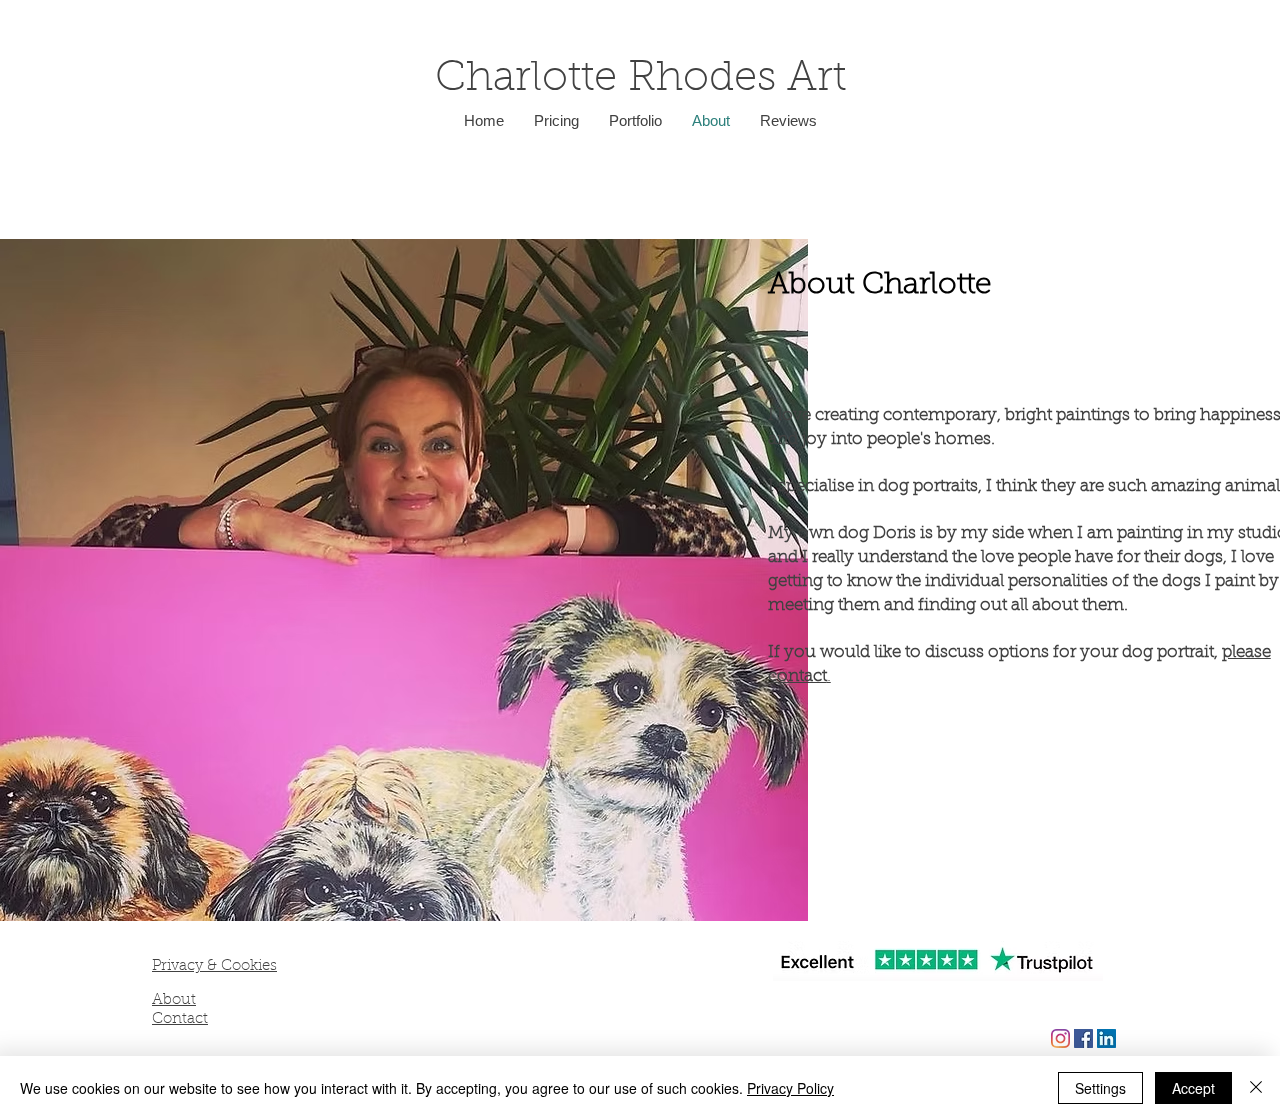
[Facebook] (1083, 1038)
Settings (1100, 1088)
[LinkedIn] (1106, 1038)
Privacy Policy (790, 1088)
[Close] (1256, 1088)
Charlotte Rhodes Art (640, 80)
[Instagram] (1060, 1038)
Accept (1193, 1088)
